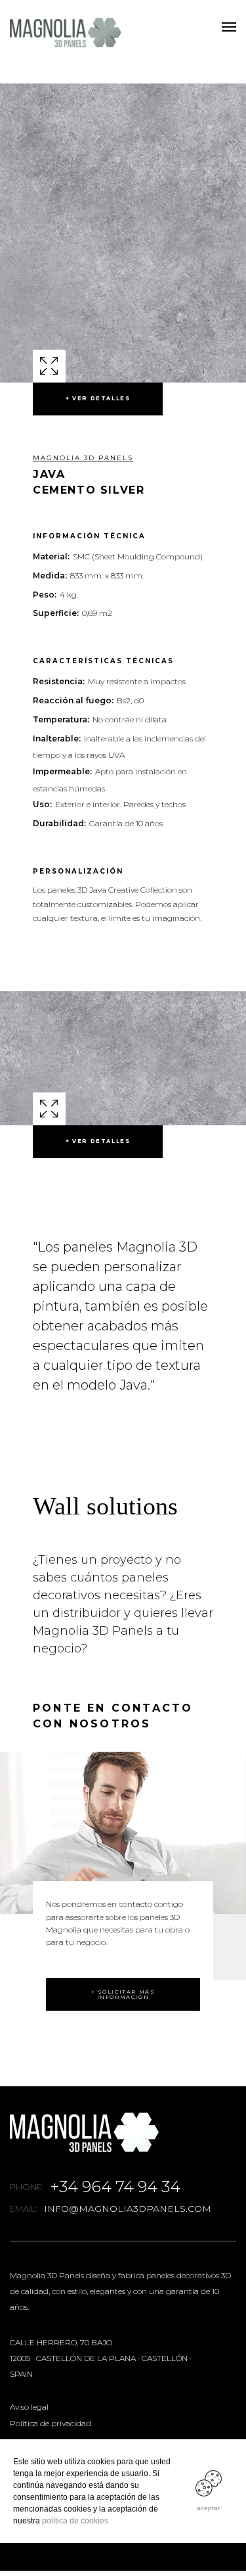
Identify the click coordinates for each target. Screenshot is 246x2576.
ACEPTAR (208, 2508)
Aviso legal (29, 2407)
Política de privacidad (51, 2423)
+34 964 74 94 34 (115, 2187)
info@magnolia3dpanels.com (128, 2209)
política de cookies (75, 2521)
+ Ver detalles (98, 398)
